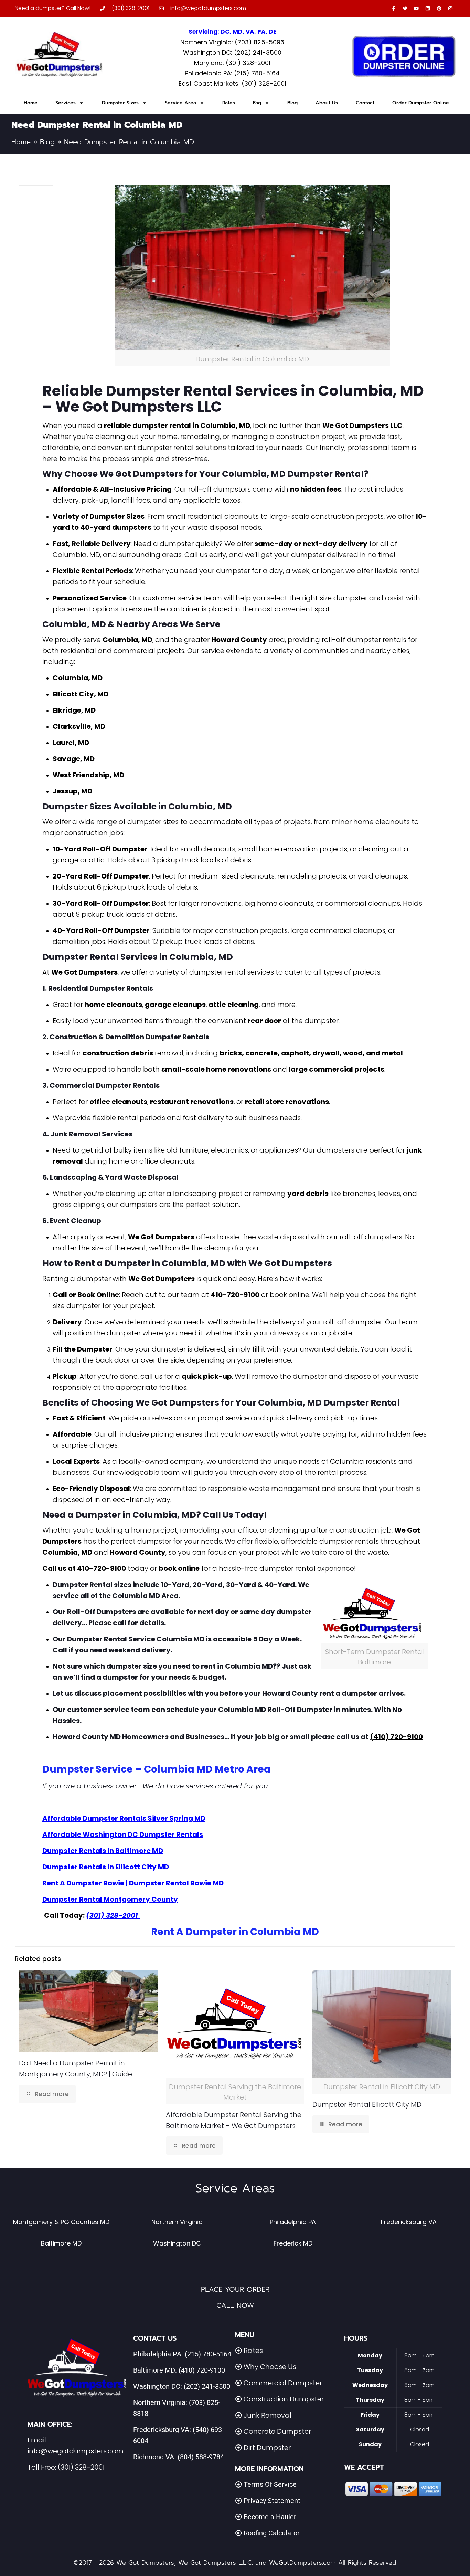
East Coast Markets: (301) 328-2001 (232, 83)
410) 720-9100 (398, 1737)
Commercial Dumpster (283, 2383)
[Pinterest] (439, 8)
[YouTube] (416, 8)
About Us (327, 103)
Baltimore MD (61, 2243)
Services (66, 103)
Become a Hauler (270, 2517)
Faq (257, 103)
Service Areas (235, 2188)
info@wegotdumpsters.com (76, 2451)
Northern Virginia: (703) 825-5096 (232, 42)
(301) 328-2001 (81, 2467)
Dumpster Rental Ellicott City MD (367, 2104)
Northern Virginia (177, 2222)
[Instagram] (450, 8)
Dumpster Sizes (120, 103)
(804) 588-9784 (201, 2457)
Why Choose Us (270, 2367)
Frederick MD (293, 2243)
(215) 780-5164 (208, 2354)
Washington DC (177, 2243)
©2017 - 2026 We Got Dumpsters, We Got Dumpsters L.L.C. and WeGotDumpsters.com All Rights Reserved (235, 2563)
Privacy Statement (272, 2501)
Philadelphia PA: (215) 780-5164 (232, 73)
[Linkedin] (428, 8)
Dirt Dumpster (267, 2448)
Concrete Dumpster (277, 2431)
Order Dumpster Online (421, 103)
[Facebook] (394, 8)
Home (31, 103)
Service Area (180, 103)
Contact (365, 103)
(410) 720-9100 (202, 2370)
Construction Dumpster (284, 2399)
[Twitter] (405, 8)
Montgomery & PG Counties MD (61, 2222)
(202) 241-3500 (207, 2386)
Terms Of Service (270, 2484)
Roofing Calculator (272, 2533)
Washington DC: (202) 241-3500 (232, 52)
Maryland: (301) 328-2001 (232, 63)
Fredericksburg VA (409, 2222)
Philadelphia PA (293, 2222)
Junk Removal (268, 2415)
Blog (292, 103)
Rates (229, 103)
